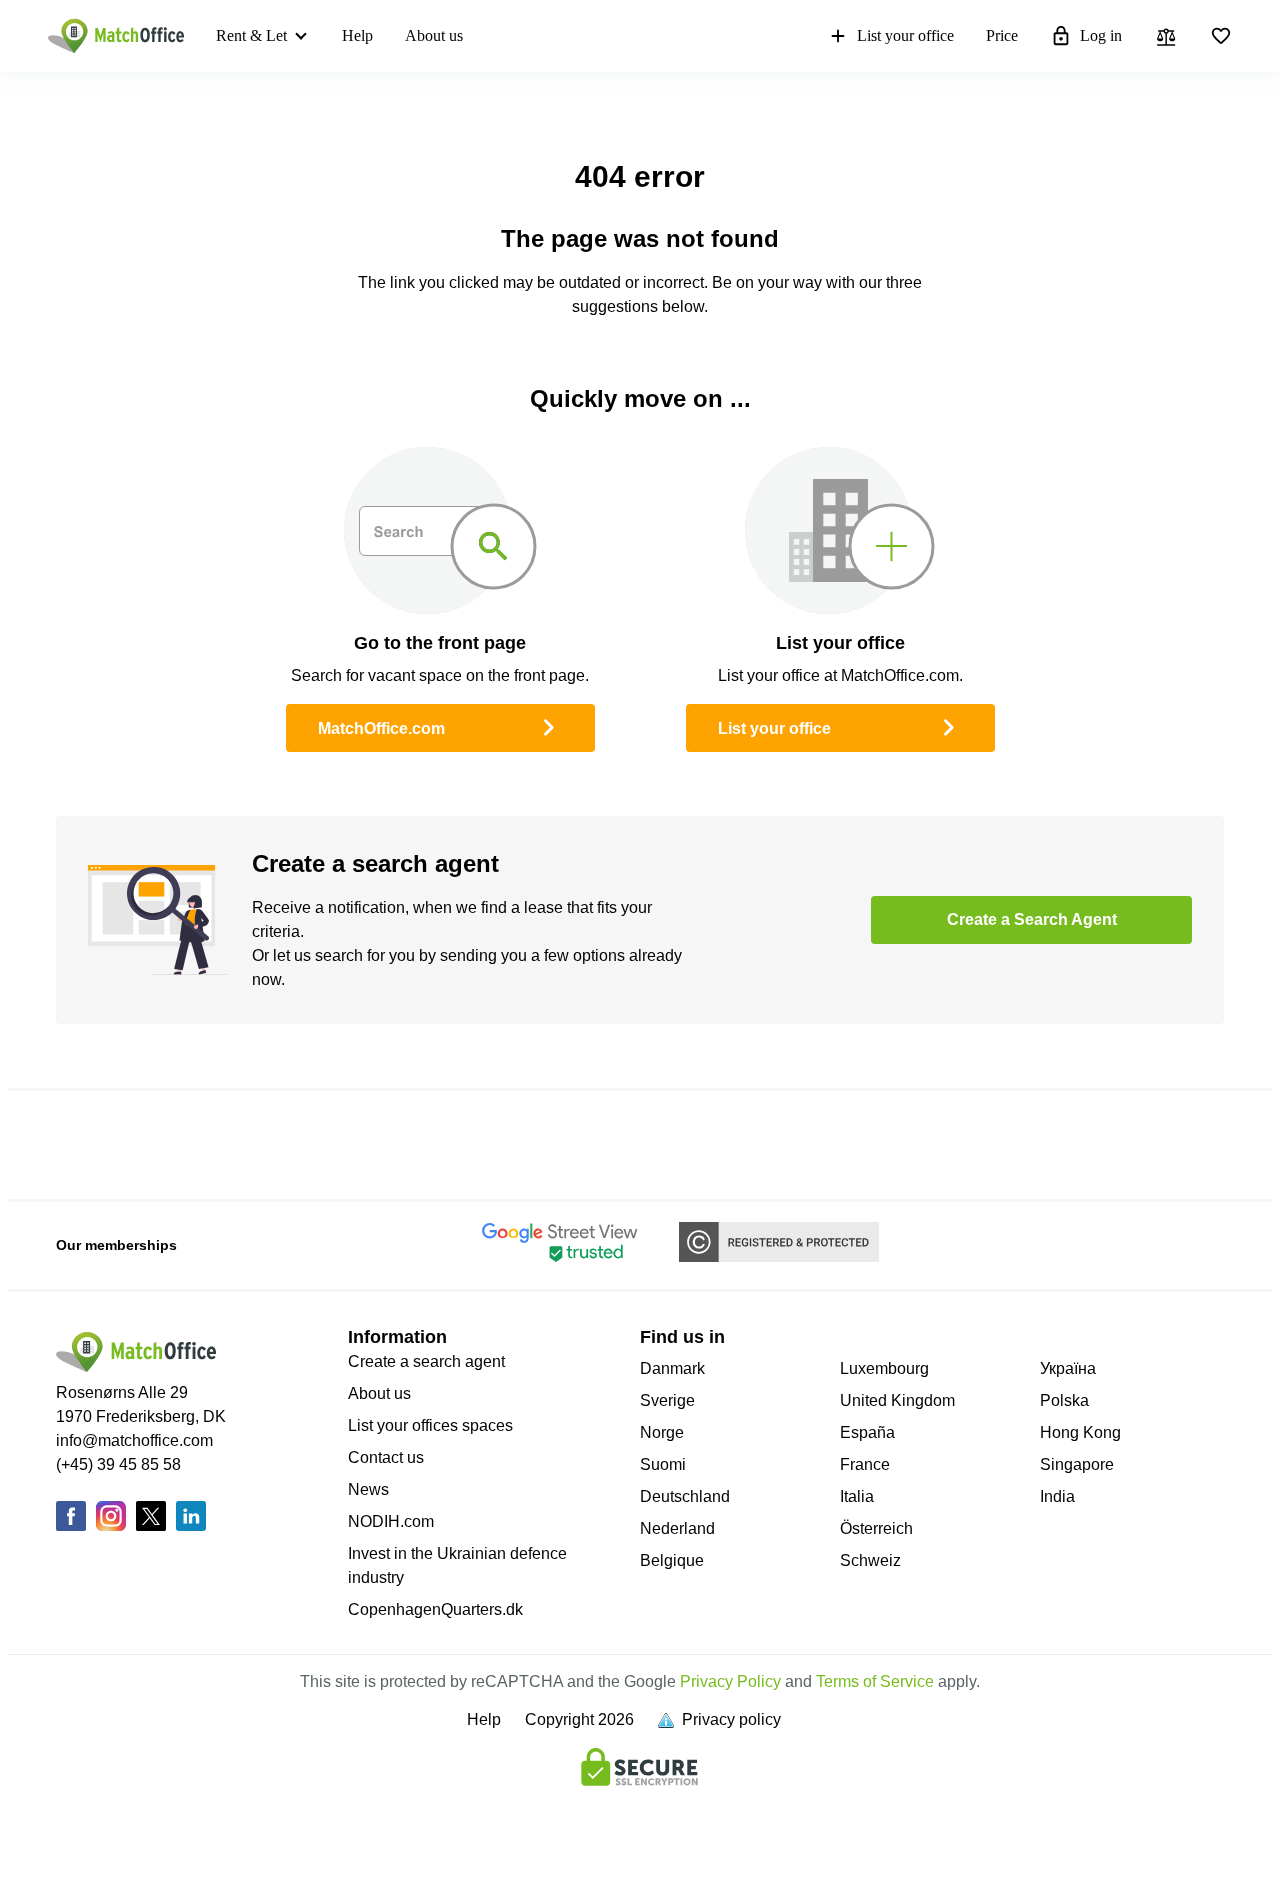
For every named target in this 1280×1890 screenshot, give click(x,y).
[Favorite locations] (1221, 36)
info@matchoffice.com (134, 1440)
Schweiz (870, 1560)
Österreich (876, 1528)
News (368, 1489)
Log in (1101, 35)
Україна (1068, 1368)
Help (357, 35)
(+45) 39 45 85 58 (118, 1464)
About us (434, 35)
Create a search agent (426, 1361)
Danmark (672, 1368)
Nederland (677, 1528)
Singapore (1077, 1464)
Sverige (667, 1400)
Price (1002, 35)
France (865, 1464)
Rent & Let (251, 35)
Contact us (386, 1457)
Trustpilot (80, 1144)
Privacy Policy (730, 1681)
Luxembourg (884, 1368)
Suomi (663, 1464)
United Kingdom (897, 1400)
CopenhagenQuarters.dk (435, 1609)
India (1057, 1496)
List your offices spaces (430, 1425)
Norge (662, 1432)
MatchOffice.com (381, 728)
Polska (1064, 1400)
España (867, 1432)
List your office (905, 35)
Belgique (672, 1560)
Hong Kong (1080, 1432)
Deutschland (685, 1496)
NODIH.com (391, 1521)
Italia (857, 1496)
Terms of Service (875, 1681)
